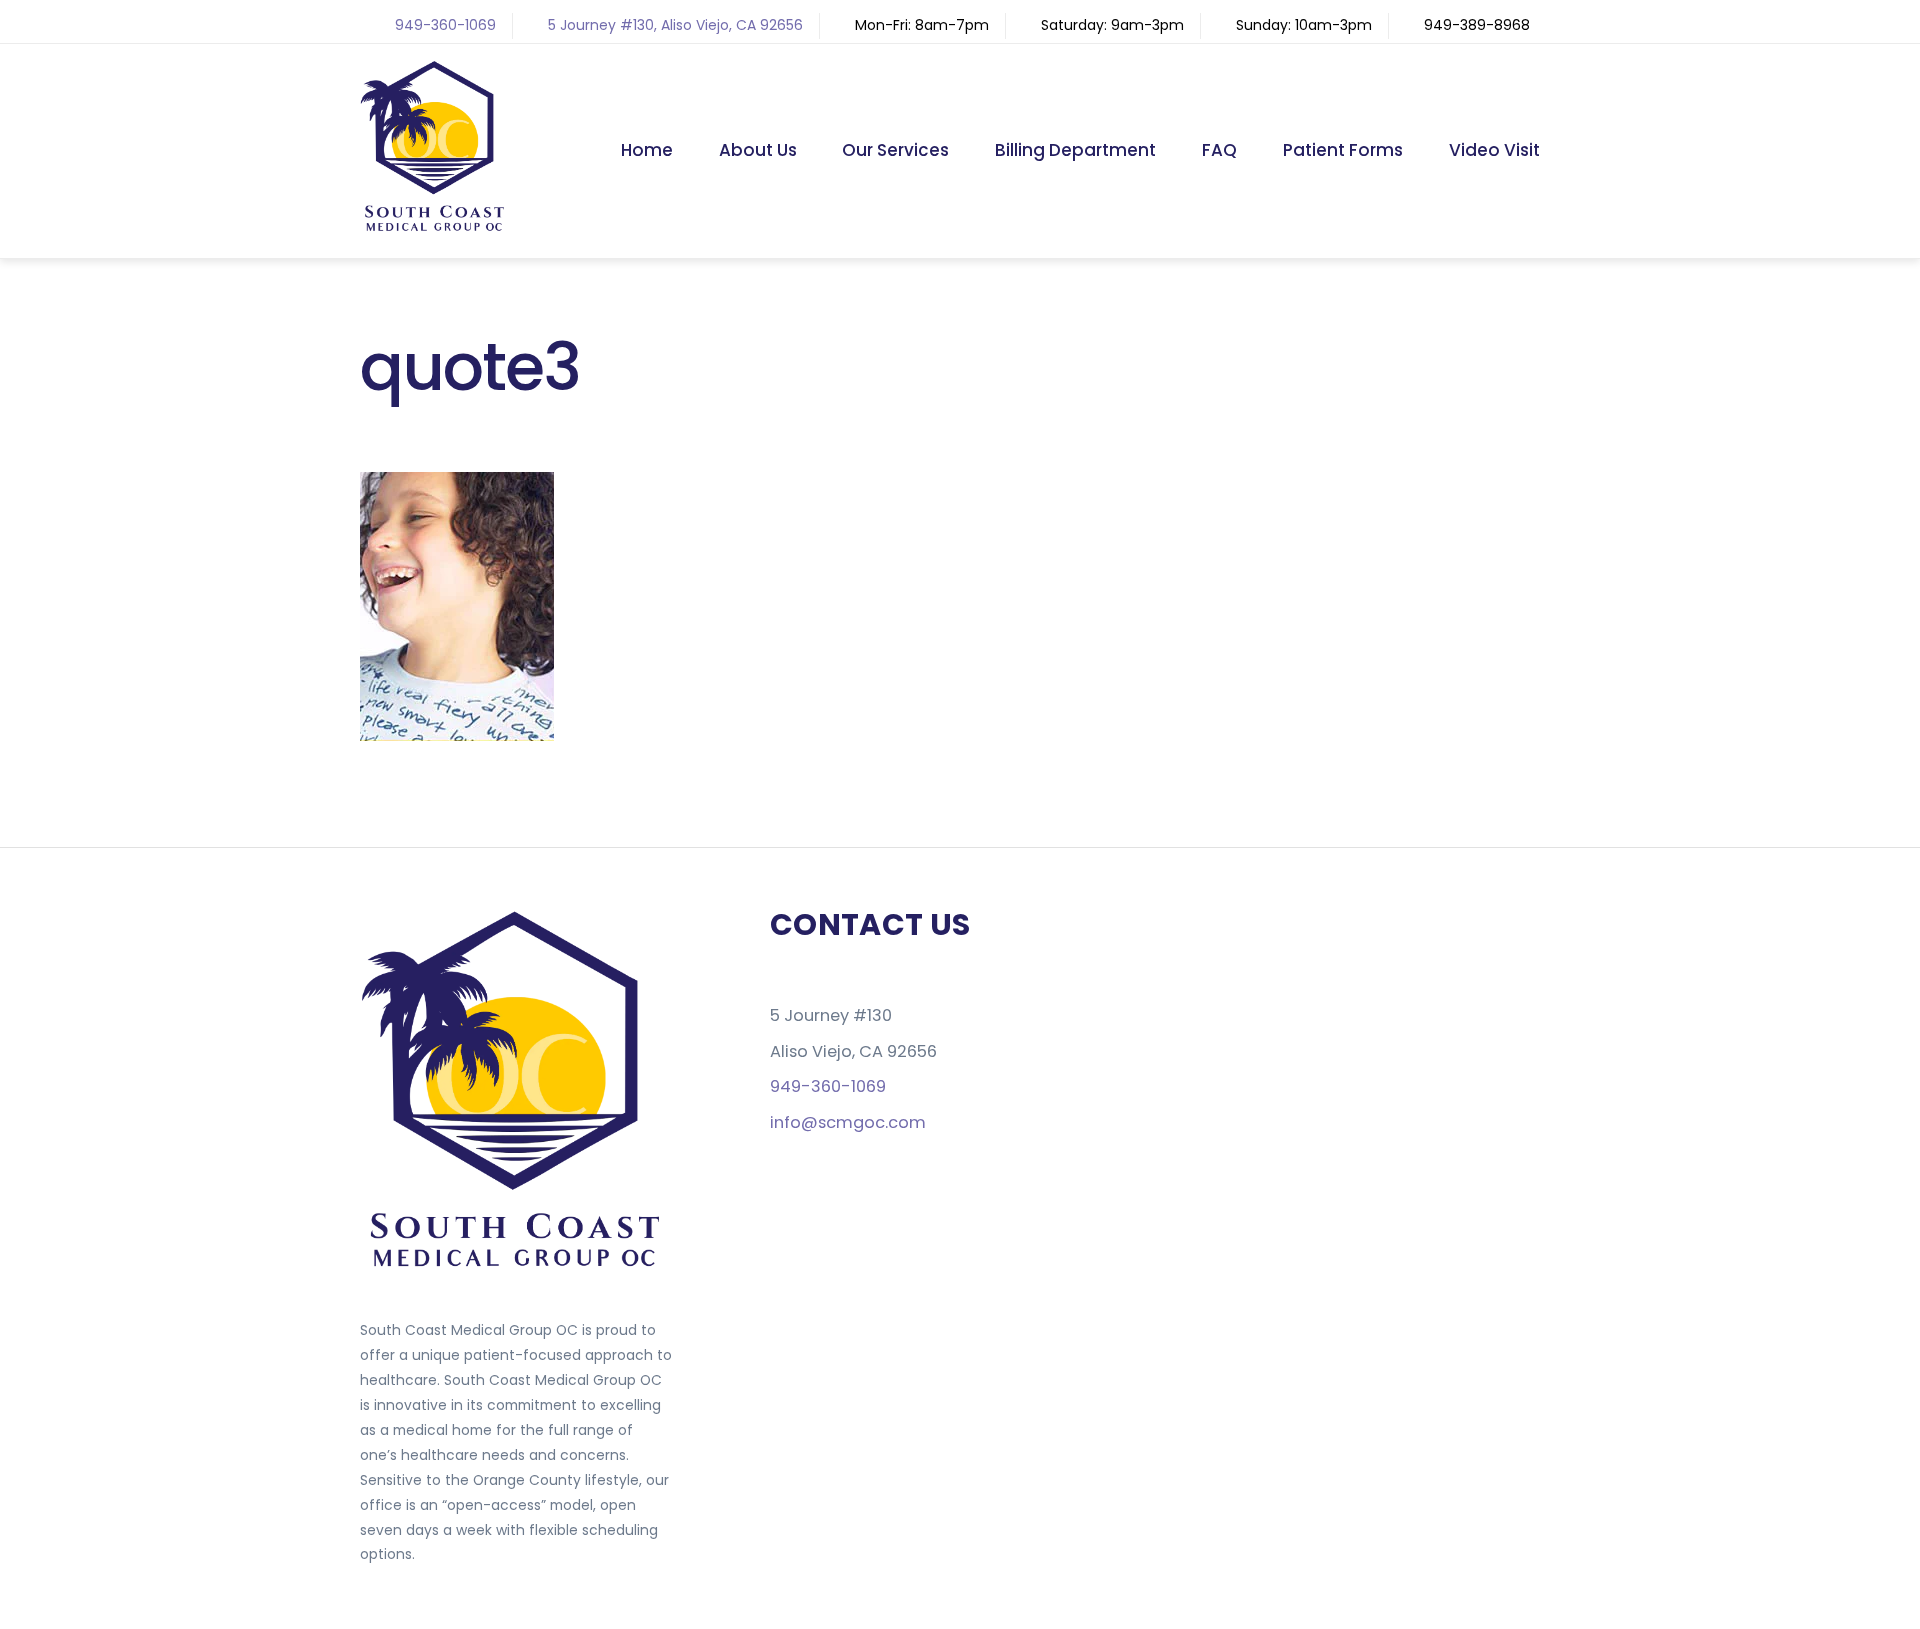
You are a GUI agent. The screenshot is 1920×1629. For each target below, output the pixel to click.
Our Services (895, 150)
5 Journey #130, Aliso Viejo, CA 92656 (675, 25)
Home (647, 150)
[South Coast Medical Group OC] (435, 226)
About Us (758, 150)
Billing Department (1075, 150)
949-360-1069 (445, 25)
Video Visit (1494, 150)
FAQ (1219, 150)
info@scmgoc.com (848, 1122)
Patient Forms (1343, 150)
